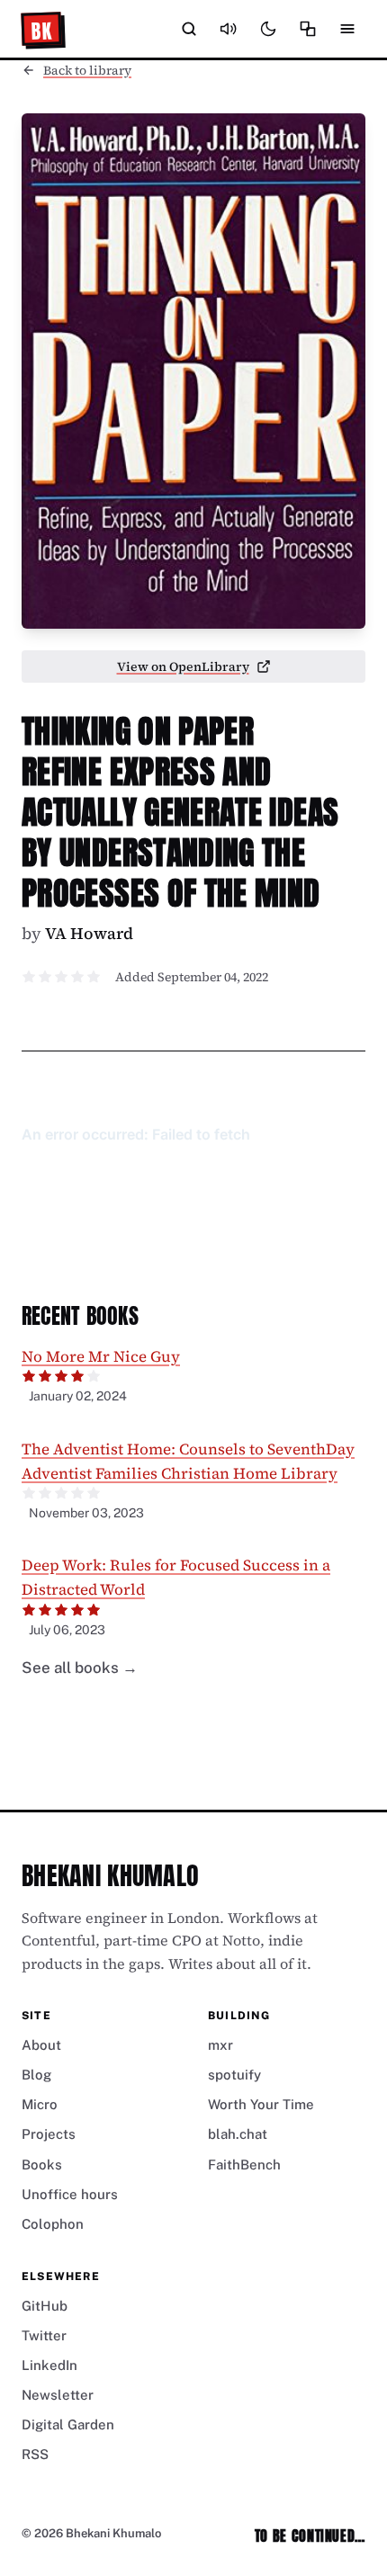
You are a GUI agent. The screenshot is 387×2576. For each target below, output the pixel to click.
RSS (35, 2454)
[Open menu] (347, 29)
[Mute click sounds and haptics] (229, 29)
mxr (220, 2045)
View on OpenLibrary (183, 666)
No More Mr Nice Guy (101, 1356)
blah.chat (238, 2134)
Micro (40, 2104)
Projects (49, 2134)
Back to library (87, 70)
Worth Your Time (261, 2104)
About (41, 2045)
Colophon (53, 2224)
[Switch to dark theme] (268, 29)
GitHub (45, 2306)
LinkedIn (49, 2365)
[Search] (189, 29)
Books (42, 2165)
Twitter (44, 2335)
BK (42, 31)
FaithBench (244, 2165)
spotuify (234, 2075)
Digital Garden (68, 2424)
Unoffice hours (70, 2194)
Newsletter (58, 2395)
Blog (36, 2075)
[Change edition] (308, 29)
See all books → (80, 1668)
